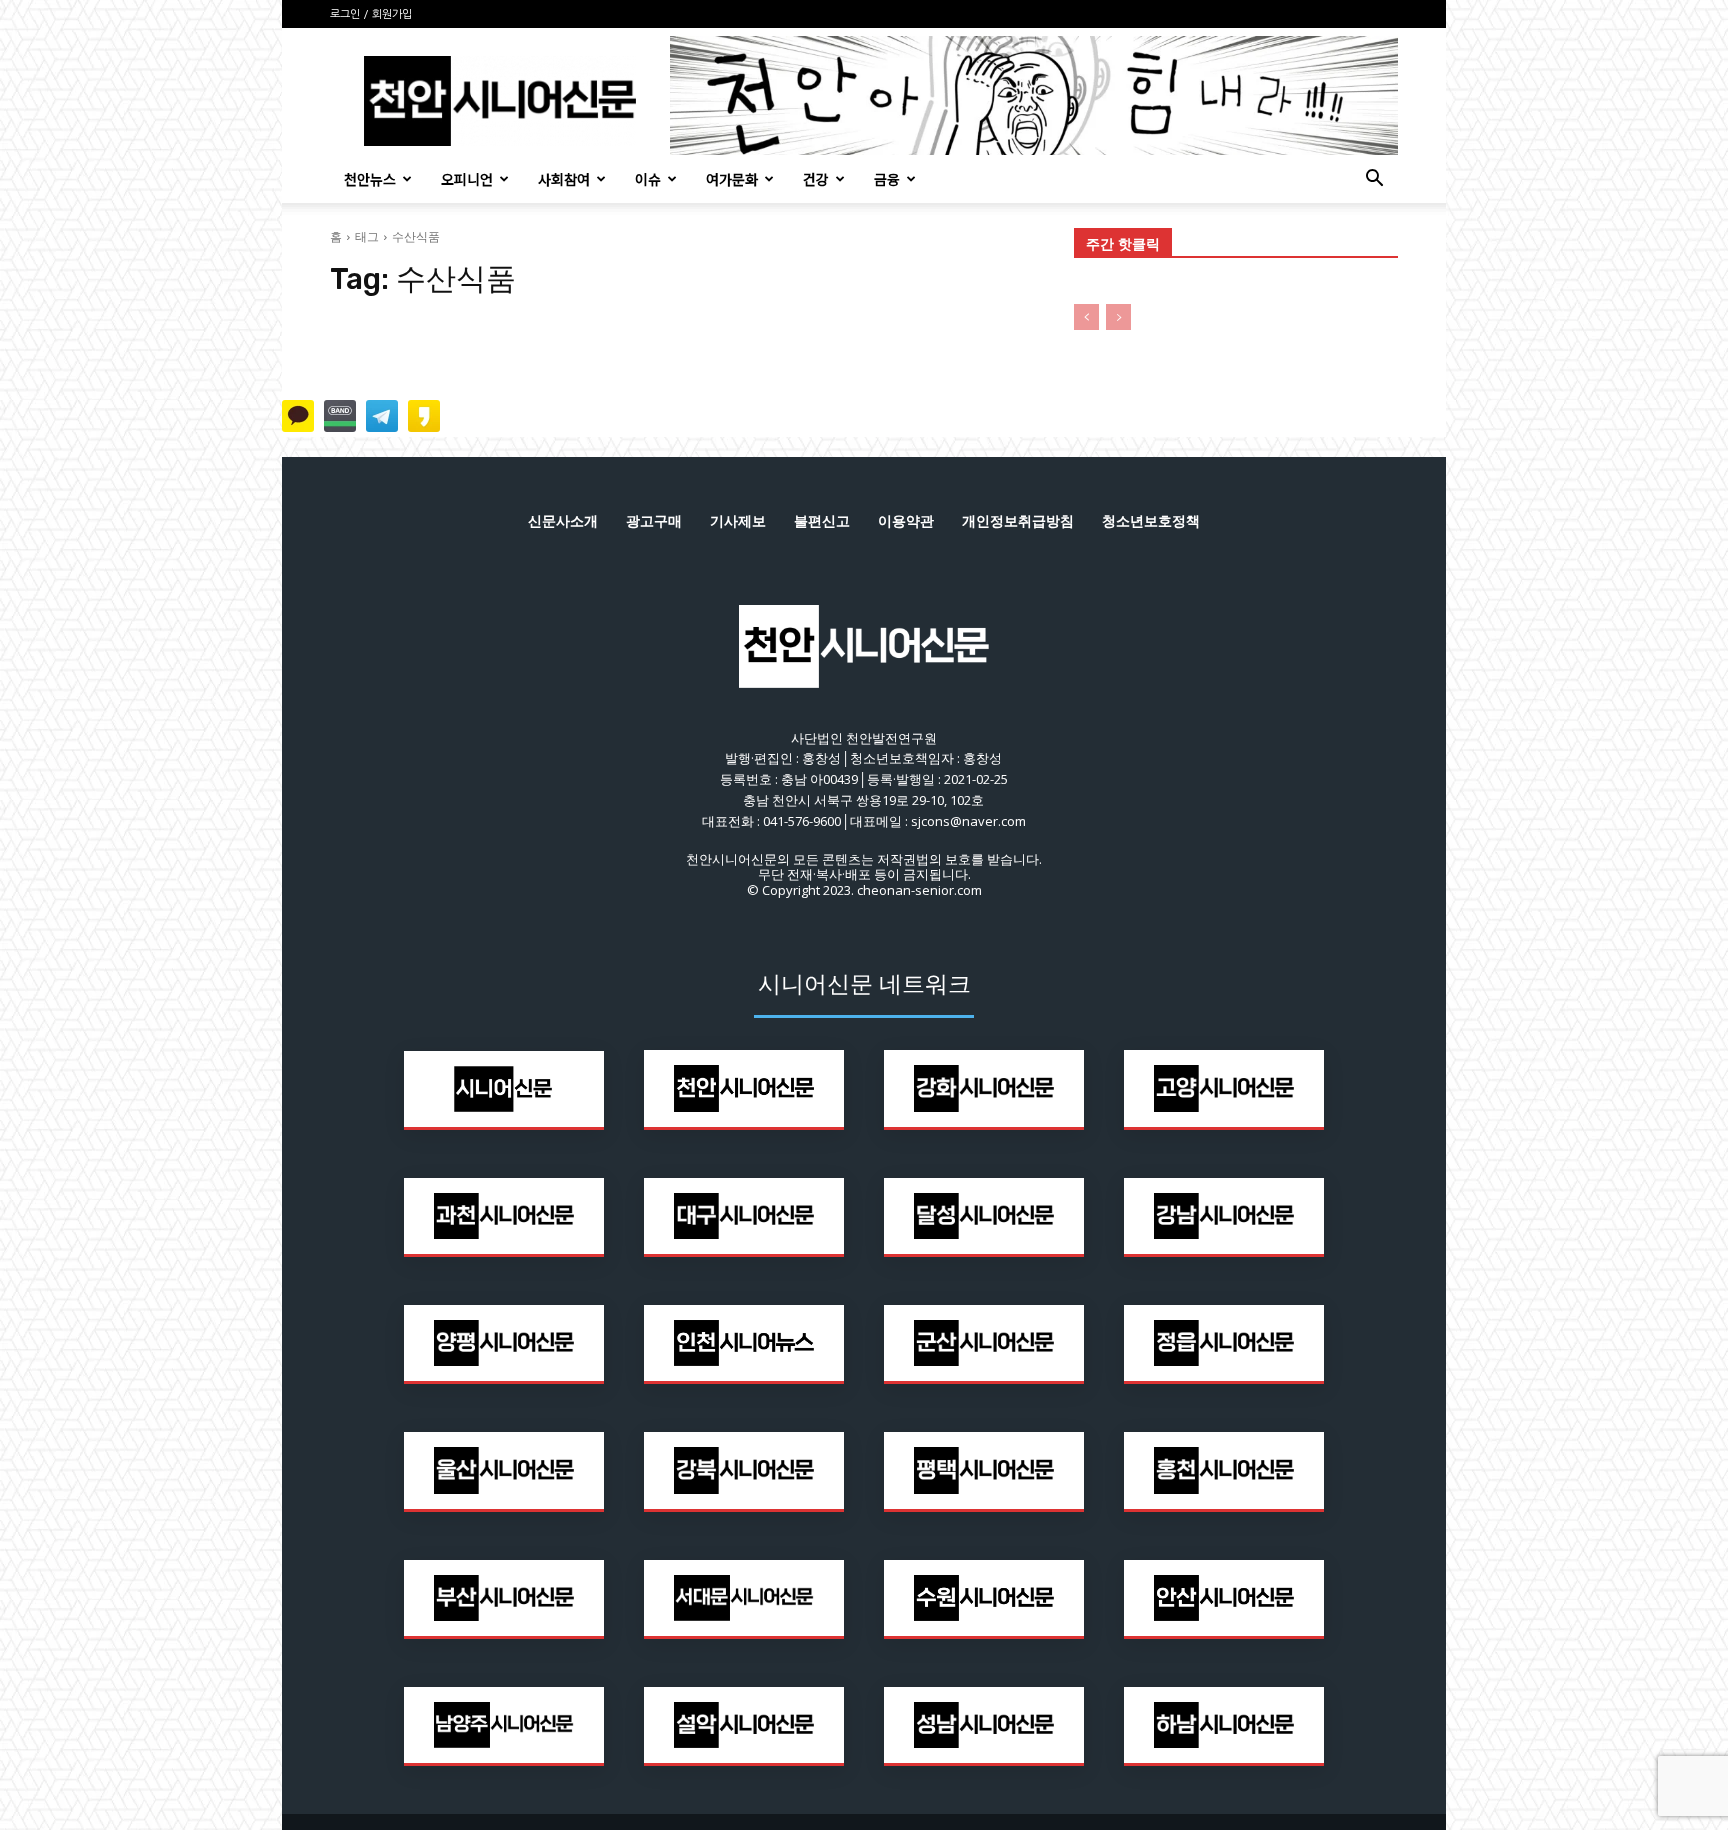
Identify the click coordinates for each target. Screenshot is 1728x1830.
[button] (1374, 180)
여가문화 (732, 179)
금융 (887, 179)
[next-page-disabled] (1118, 317)
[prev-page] (1086, 317)
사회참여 (564, 179)
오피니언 (467, 179)
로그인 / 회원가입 (371, 14)
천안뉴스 (370, 179)
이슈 (648, 179)
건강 (816, 179)
